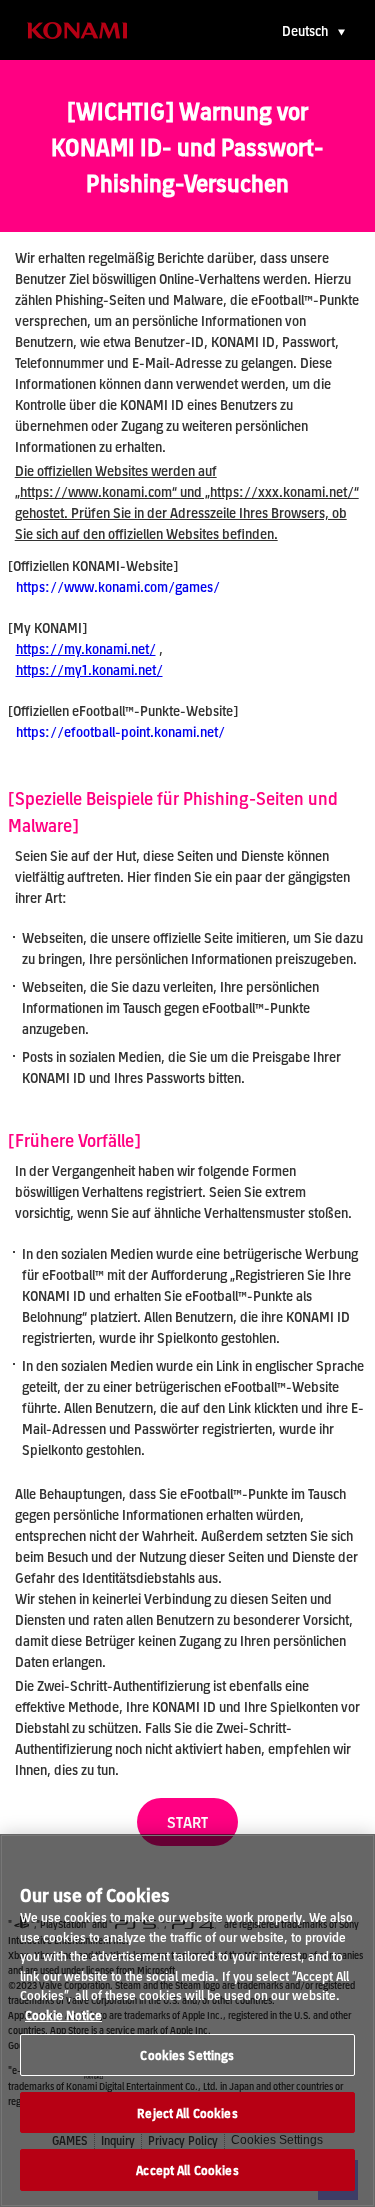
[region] (187, 2020)
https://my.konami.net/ (86, 648)
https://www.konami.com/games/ (118, 586)
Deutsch (306, 30)
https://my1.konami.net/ (89, 669)
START (187, 1821)
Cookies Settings (187, 2054)
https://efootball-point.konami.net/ (120, 731)
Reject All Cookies (187, 2112)
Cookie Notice (63, 2014)
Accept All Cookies (187, 2169)
